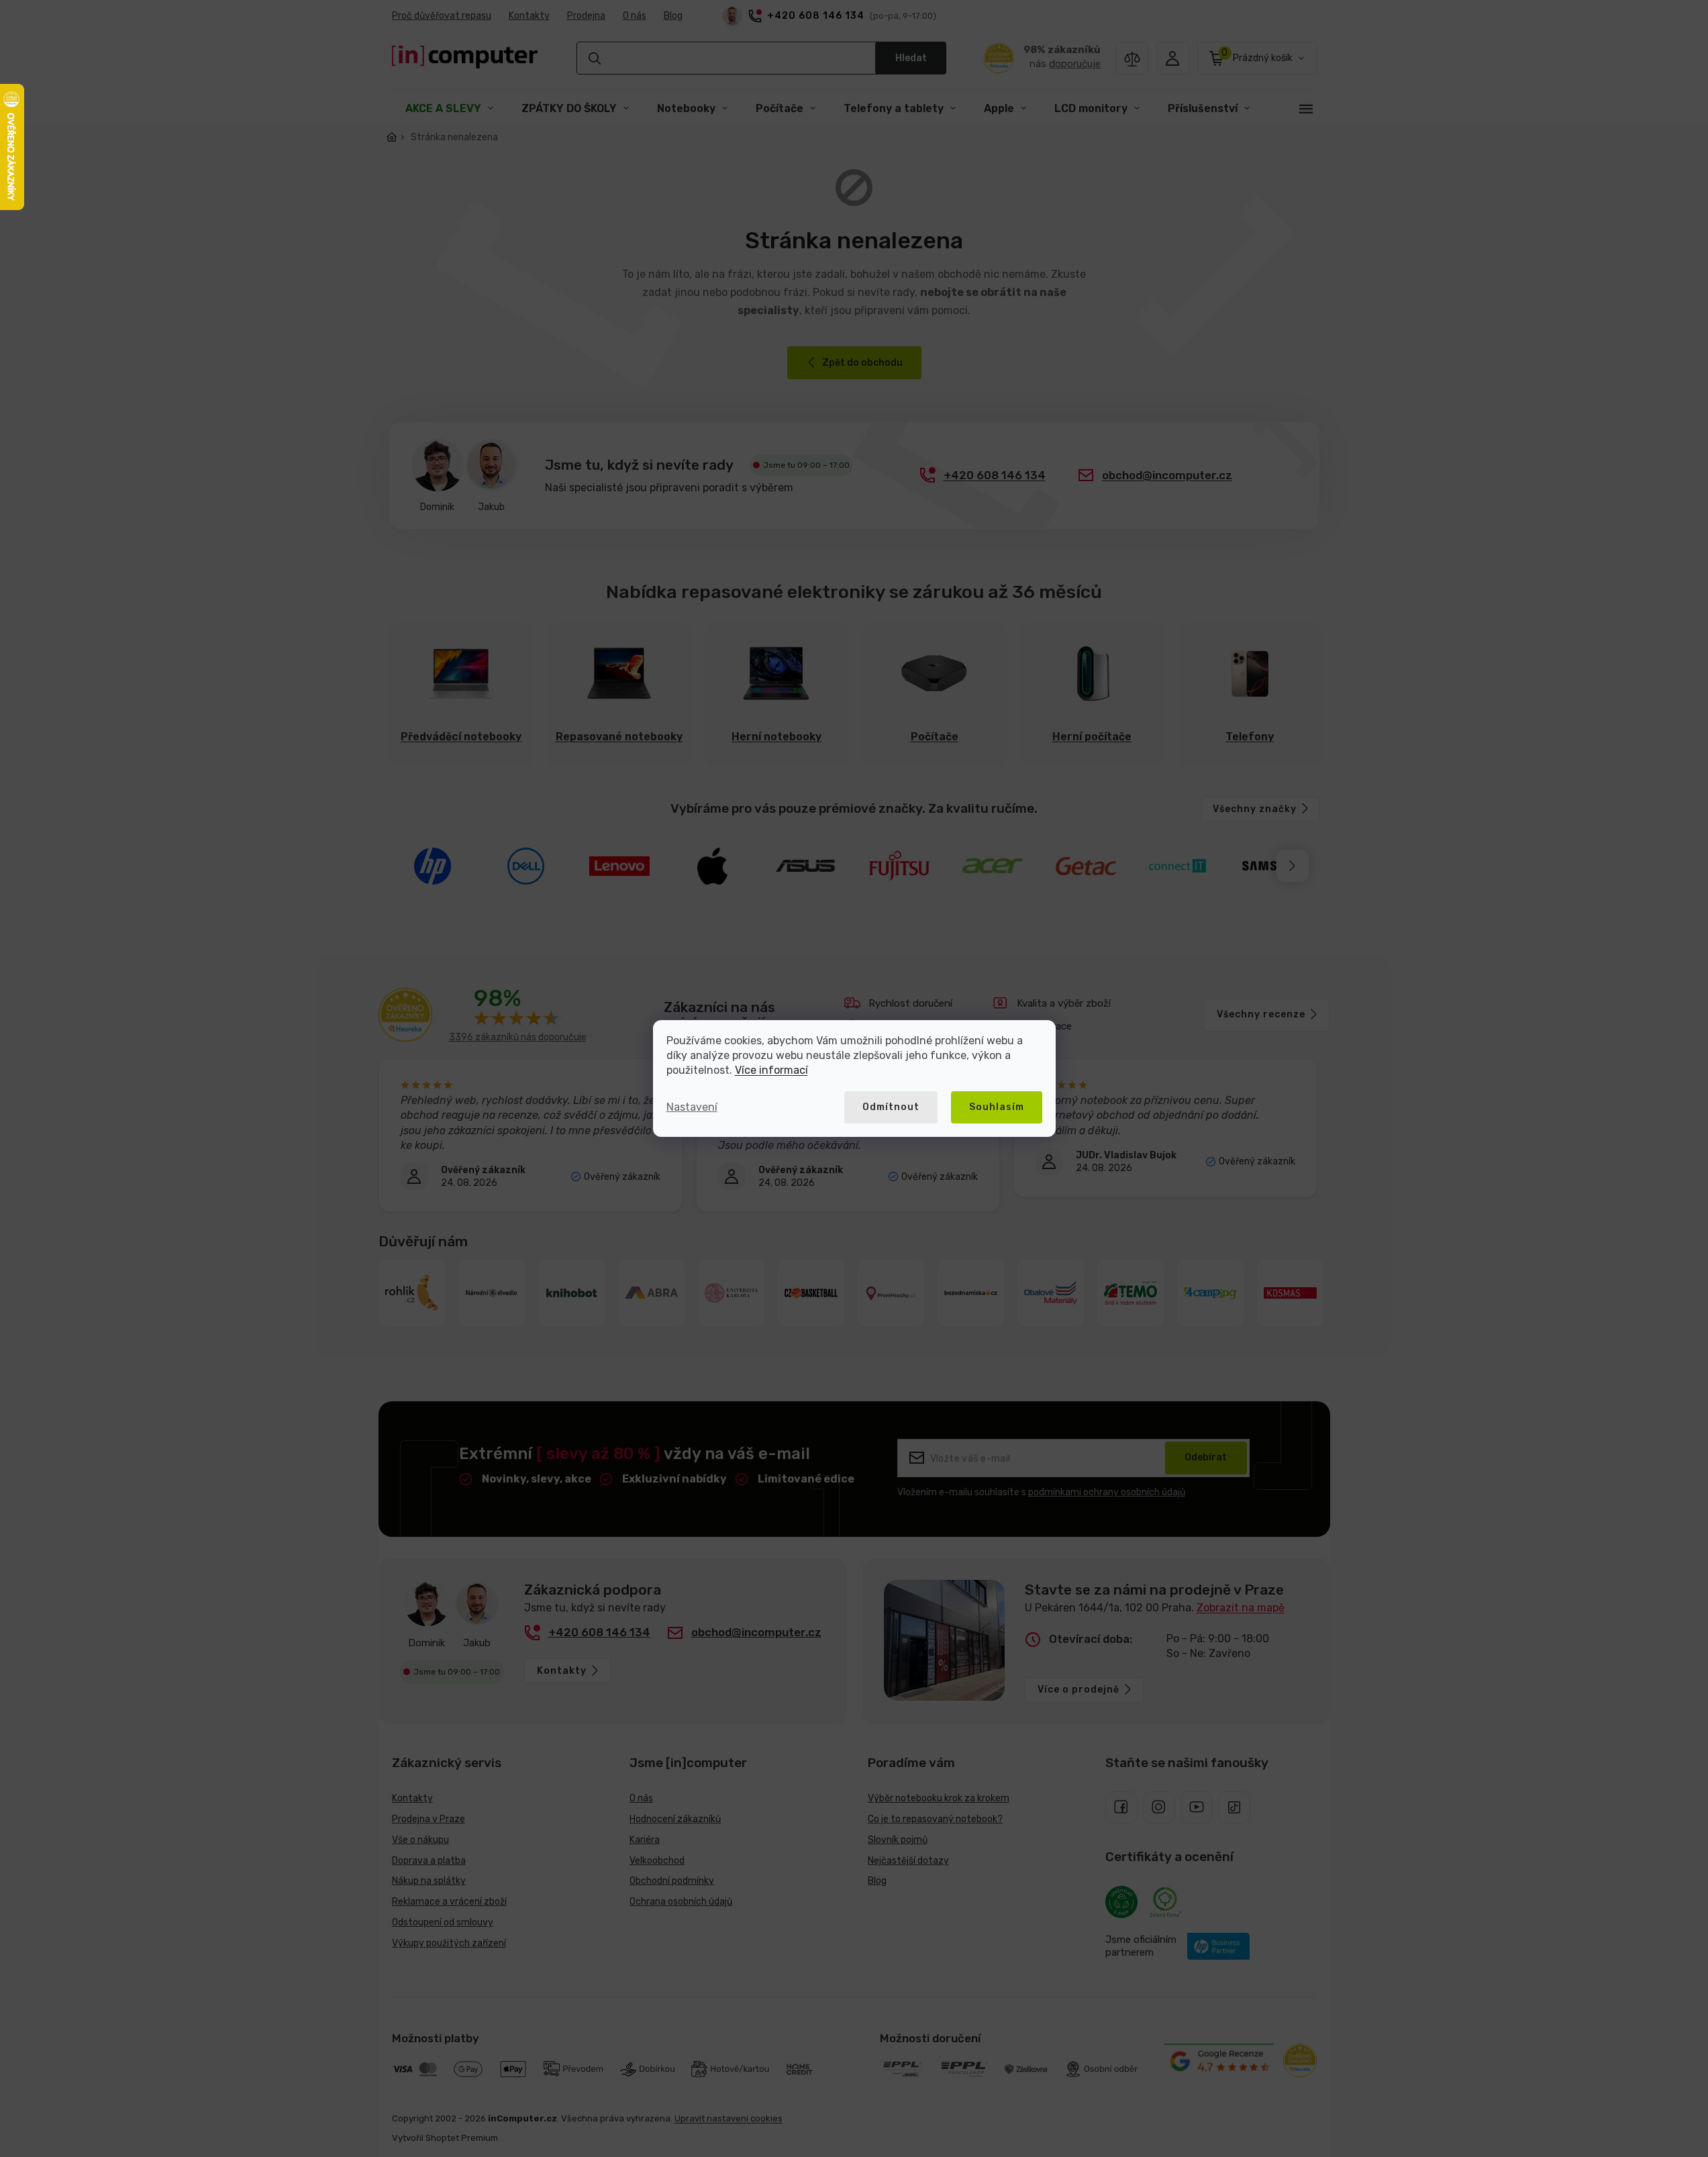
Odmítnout (891, 1107)
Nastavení (692, 1107)
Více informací (771, 1070)
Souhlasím (997, 1107)
